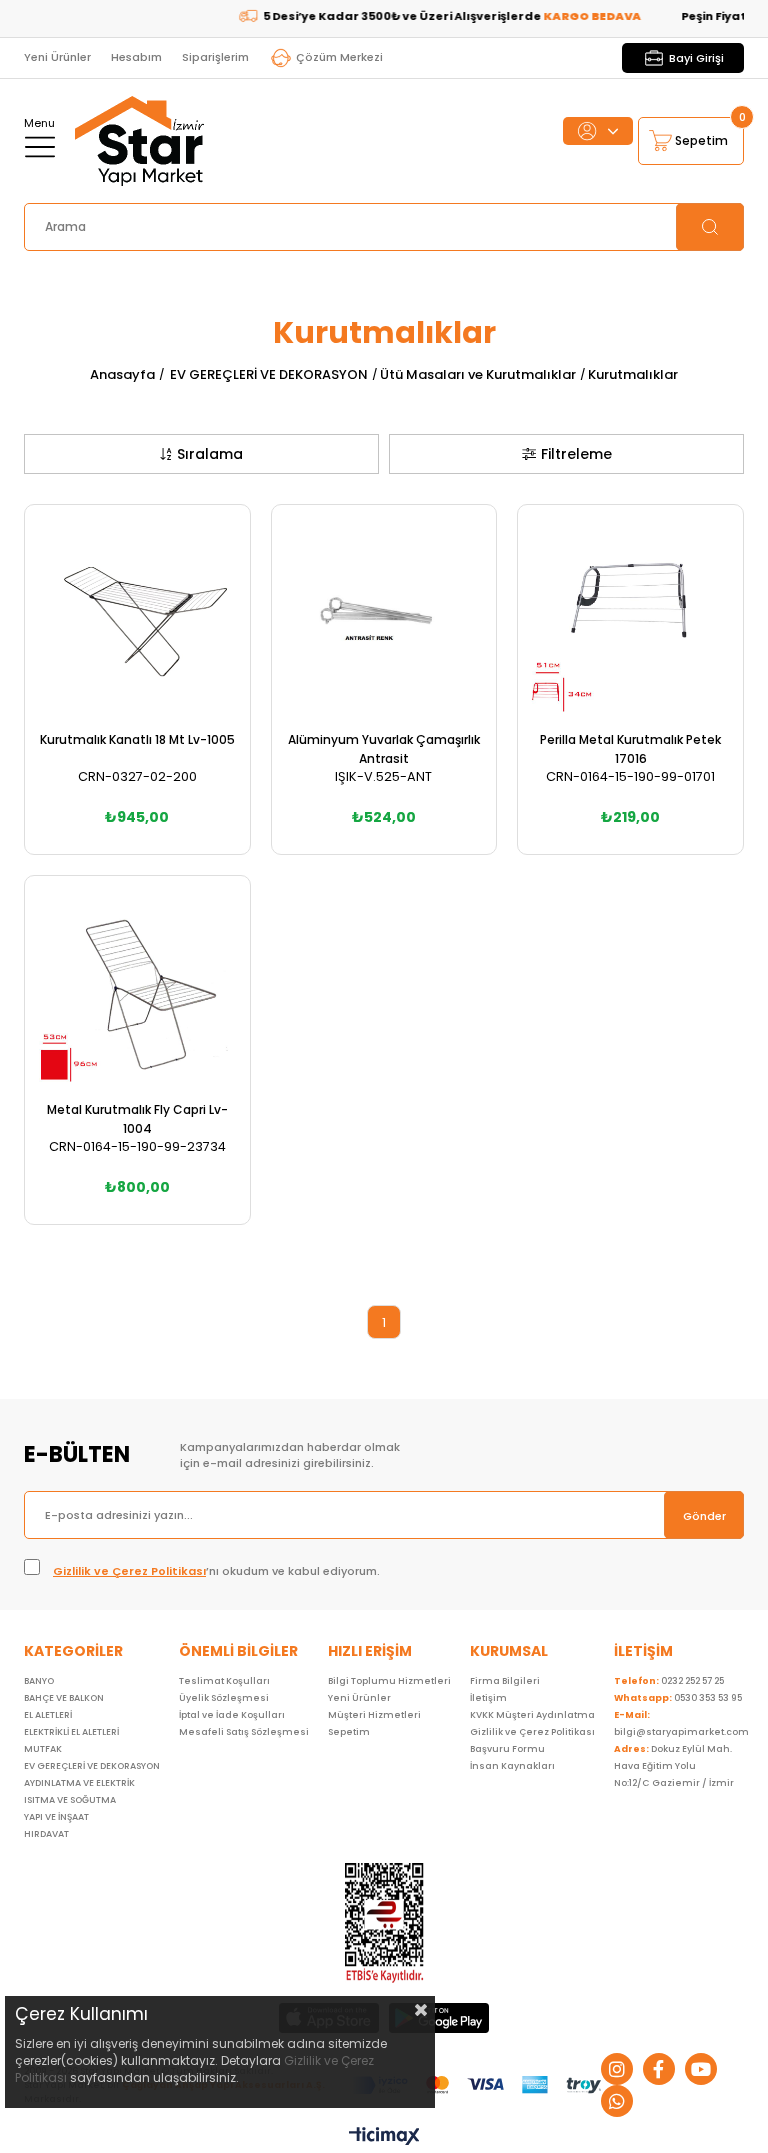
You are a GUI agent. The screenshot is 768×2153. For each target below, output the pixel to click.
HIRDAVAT (46, 1834)
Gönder (704, 1516)
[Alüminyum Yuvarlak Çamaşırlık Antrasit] (384, 617)
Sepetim (349, 1732)
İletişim (488, 1698)
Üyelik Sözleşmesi (224, 1698)
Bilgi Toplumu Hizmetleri (389, 1681)
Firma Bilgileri (505, 1681)
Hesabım (136, 57)
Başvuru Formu (507, 1749)
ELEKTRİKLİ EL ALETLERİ (71, 1732)
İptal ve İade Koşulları (232, 1715)
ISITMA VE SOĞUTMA (70, 1800)
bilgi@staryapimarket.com (681, 1723)
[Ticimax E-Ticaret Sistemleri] (384, 2137)
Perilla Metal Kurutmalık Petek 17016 (630, 749)
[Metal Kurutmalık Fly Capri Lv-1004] (137, 988)
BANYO (39, 1681)
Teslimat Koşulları (224, 1681)
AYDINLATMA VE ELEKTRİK (79, 1783)
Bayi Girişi (696, 58)
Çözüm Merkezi (339, 57)
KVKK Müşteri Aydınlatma (532, 1715)
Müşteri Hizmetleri (374, 1715)
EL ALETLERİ (48, 1715)
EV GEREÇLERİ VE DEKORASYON (92, 1766)
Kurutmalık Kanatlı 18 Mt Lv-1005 (137, 739)
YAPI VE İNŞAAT (56, 1817)
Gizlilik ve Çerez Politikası (129, 1571)
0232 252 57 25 (669, 1681)
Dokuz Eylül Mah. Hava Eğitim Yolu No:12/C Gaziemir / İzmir (674, 1766)
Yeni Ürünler (57, 57)
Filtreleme (576, 454)
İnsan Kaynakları (512, 1766)
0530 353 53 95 (678, 1698)
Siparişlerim (215, 57)
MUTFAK (43, 1749)
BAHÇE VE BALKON (64, 1698)
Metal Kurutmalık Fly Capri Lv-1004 (137, 1119)
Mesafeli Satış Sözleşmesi (244, 1732)
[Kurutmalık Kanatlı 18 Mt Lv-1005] (137, 617)
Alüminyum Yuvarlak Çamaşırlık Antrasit (384, 749)
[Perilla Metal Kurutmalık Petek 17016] (630, 617)
